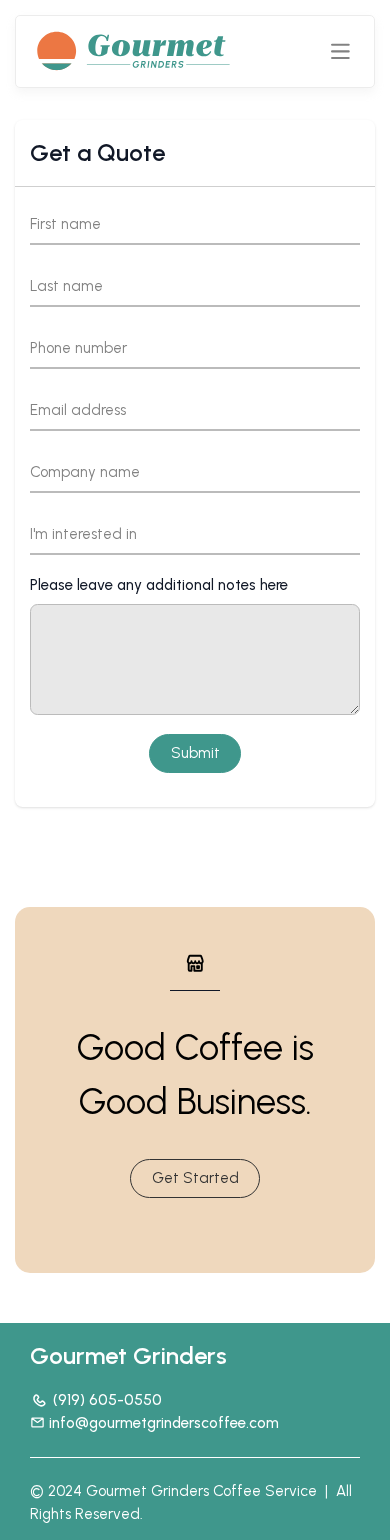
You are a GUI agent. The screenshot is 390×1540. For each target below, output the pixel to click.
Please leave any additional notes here (159, 585)
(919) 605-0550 (107, 1400)
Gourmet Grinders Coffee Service (201, 1491)
